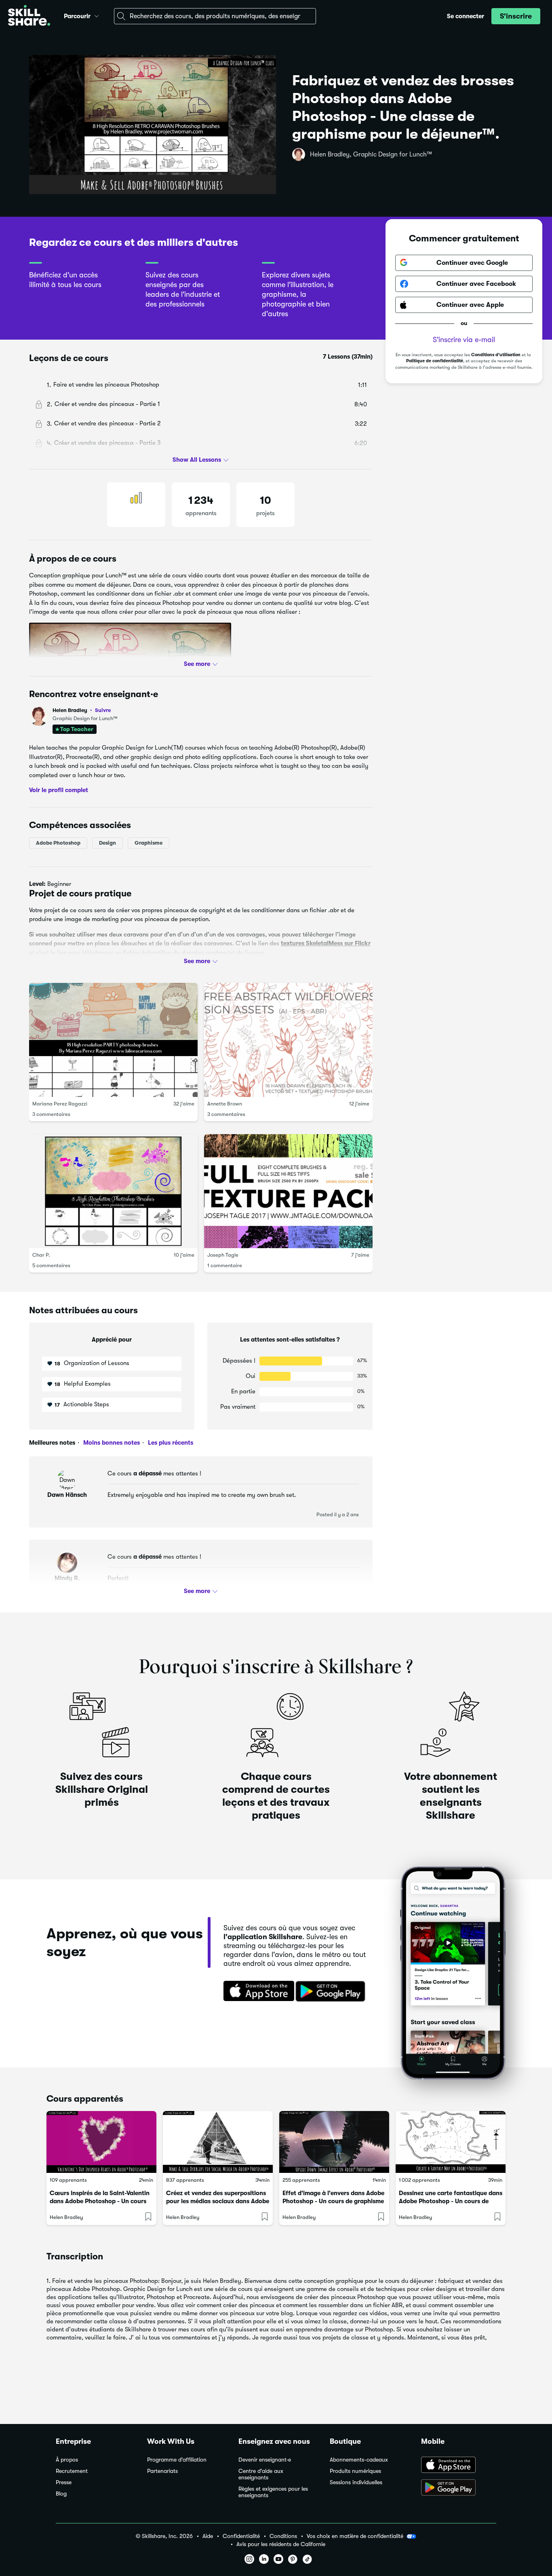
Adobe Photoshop (58, 842)
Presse (64, 2482)
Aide (208, 2536)
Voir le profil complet (59, 790)
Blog (61, 2494)
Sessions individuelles (356, 2482)
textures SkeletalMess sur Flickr (326, 943)
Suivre (103, 710)
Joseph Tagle (223, 1255)
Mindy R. (67, 1578)
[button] (97, 15)
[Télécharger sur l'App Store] (256, 1992)
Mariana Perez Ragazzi (60, 1104)
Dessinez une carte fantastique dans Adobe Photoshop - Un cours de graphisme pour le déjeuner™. (451, 2201)
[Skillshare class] (101, 2142)
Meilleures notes (52, 1443)
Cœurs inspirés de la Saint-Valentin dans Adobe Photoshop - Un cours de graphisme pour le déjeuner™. (100, 2201)
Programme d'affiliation (177, 2460)
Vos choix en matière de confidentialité (355, 2536)
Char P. (41, 1255)
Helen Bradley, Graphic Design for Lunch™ (371, 154)
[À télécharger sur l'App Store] (459, 2466)
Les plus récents (170, 1443)
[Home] (29, 16)
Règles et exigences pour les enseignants (273, 2492)
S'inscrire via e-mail (464, 340)
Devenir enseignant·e (265, 2460)
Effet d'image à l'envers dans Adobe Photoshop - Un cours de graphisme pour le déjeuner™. (333, 2201)
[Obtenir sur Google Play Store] (332, 1992)
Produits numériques (355, 2471)
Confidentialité (241, 2536)
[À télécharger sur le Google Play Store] (459, 2488)
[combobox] (215, 16)
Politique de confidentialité (435, 361)
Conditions (283, 2536)
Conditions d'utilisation (496, 355)
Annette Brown (225, 1104)
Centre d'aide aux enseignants (261, 2474)
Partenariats (162, 2471)
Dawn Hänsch (67, 1495)
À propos (67, 2460)
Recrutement (72, 2471)
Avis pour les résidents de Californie (281, 2544)
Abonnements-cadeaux (359, 2460)
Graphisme (149, 842)
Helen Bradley (82, 710)
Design (107, 842)
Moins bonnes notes (111, 1443)
